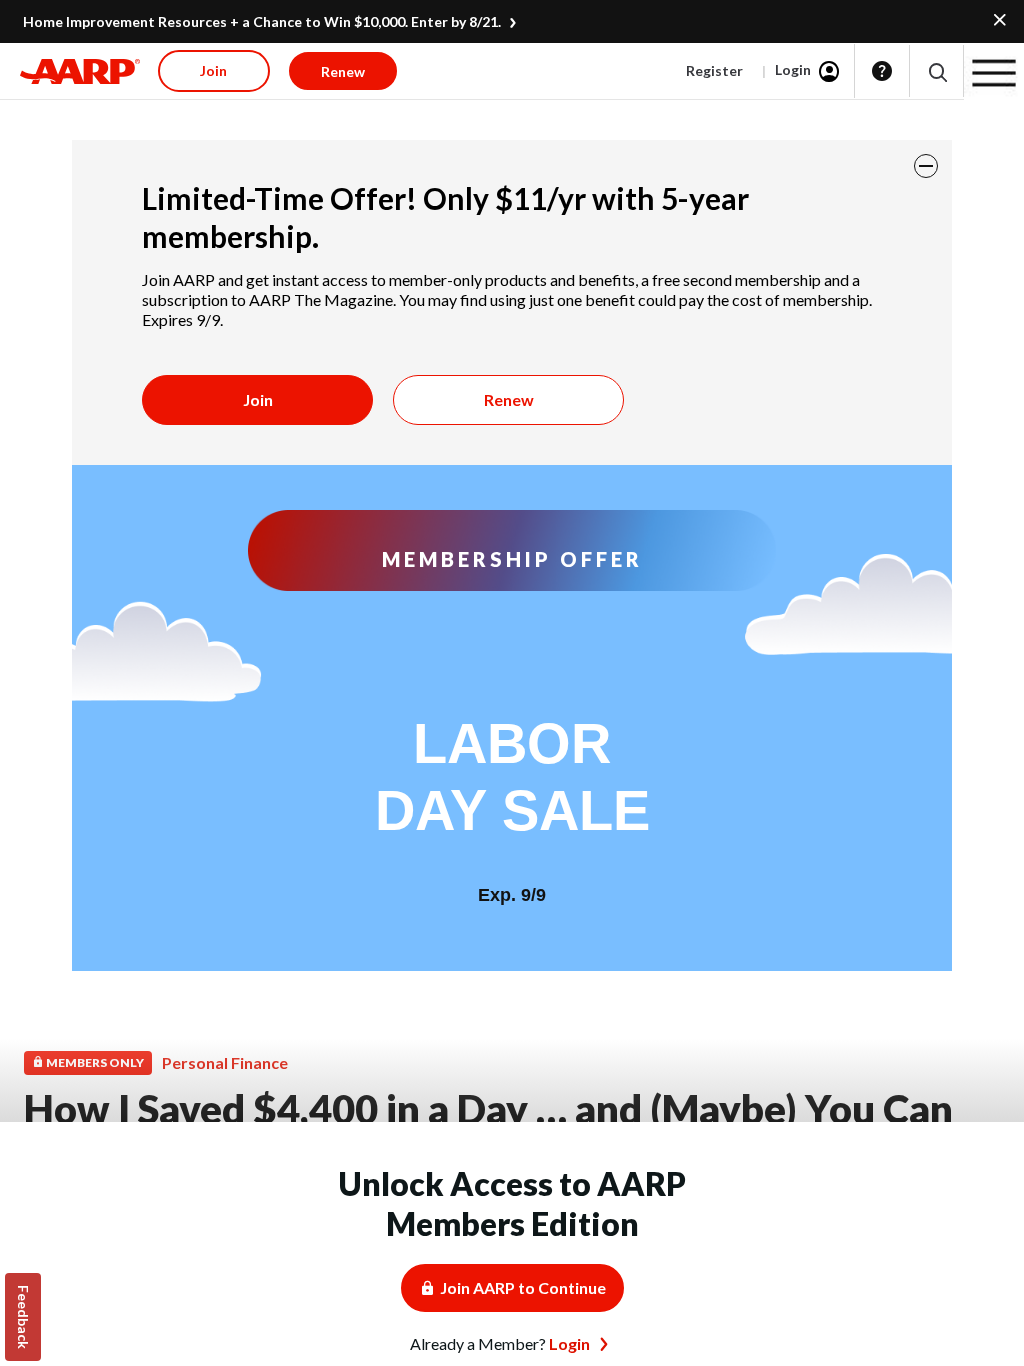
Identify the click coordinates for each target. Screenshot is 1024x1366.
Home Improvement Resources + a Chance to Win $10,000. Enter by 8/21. (262, 21)
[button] (936, 71)
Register (714, 70)
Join (258, 399)
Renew (509, 399)
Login (793, 69)
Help (882, 71)
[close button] (926, 166)
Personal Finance (225, 1062)
